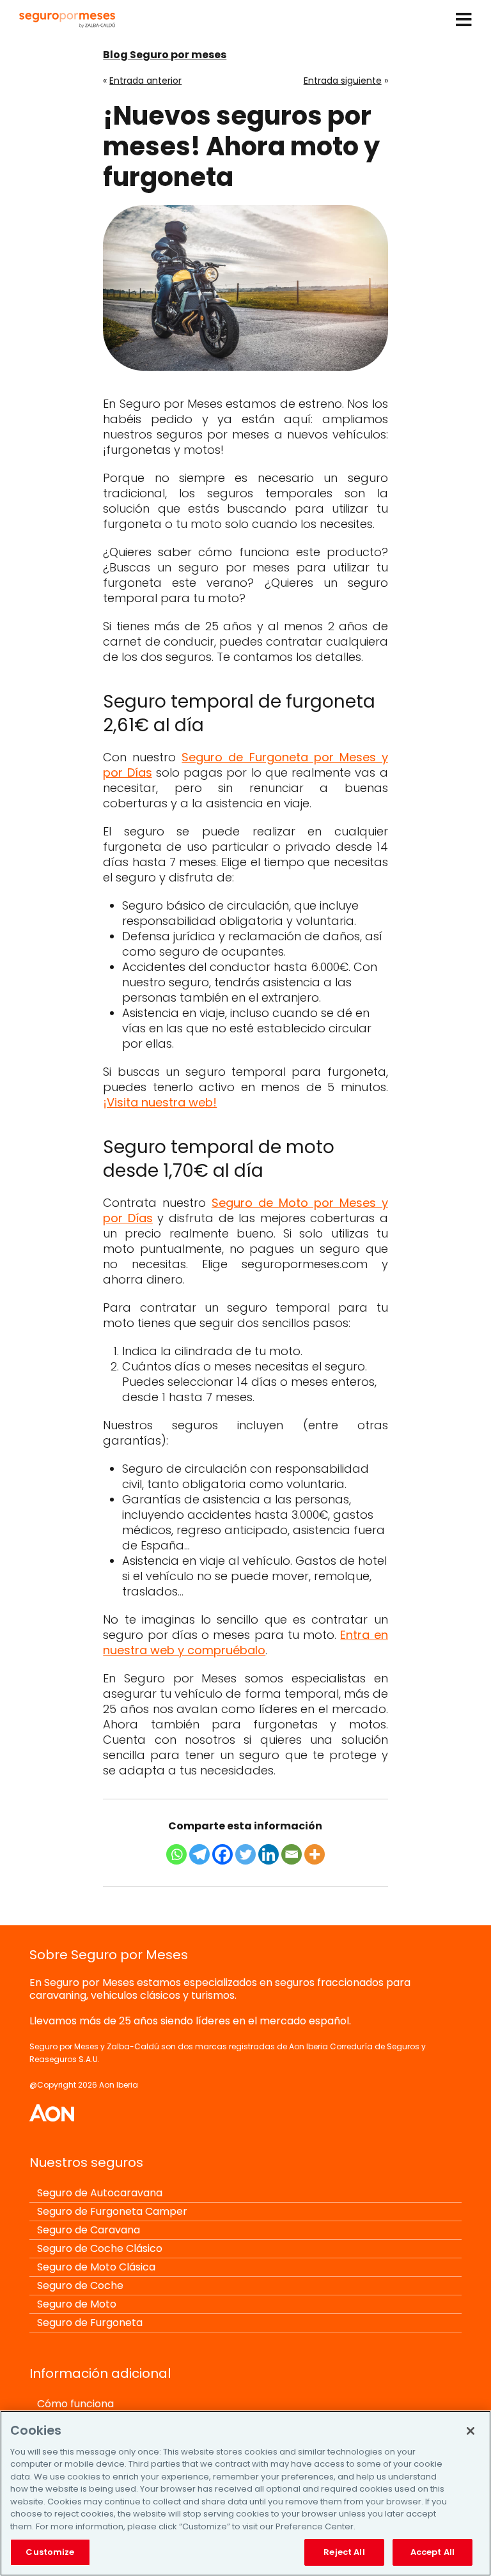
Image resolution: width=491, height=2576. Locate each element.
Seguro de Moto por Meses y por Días (245, 1210)
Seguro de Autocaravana (100, 2193)
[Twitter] (245, 1854)
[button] (464, 23)
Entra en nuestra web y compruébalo (245, 1642)
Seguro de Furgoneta (90, 2323)
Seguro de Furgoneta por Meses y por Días (245, 765)
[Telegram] (199, 1854)
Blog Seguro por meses (165, 55)
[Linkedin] (269, 1854)
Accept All (433, 2552)
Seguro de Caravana (89, 2230)
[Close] (471, 2431)
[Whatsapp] (176, 1854)
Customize (50, 2552)
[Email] (292, 1854)
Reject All (344, 2552)
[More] (315, 1854)
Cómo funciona (75, 2404)
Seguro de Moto (77, 2304)
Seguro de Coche (80, 2285)
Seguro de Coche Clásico (100, 2248)
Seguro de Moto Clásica (96, 2267)
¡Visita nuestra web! (160, 1102)
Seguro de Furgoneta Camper (112, 2211)
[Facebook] (222, 1854)
